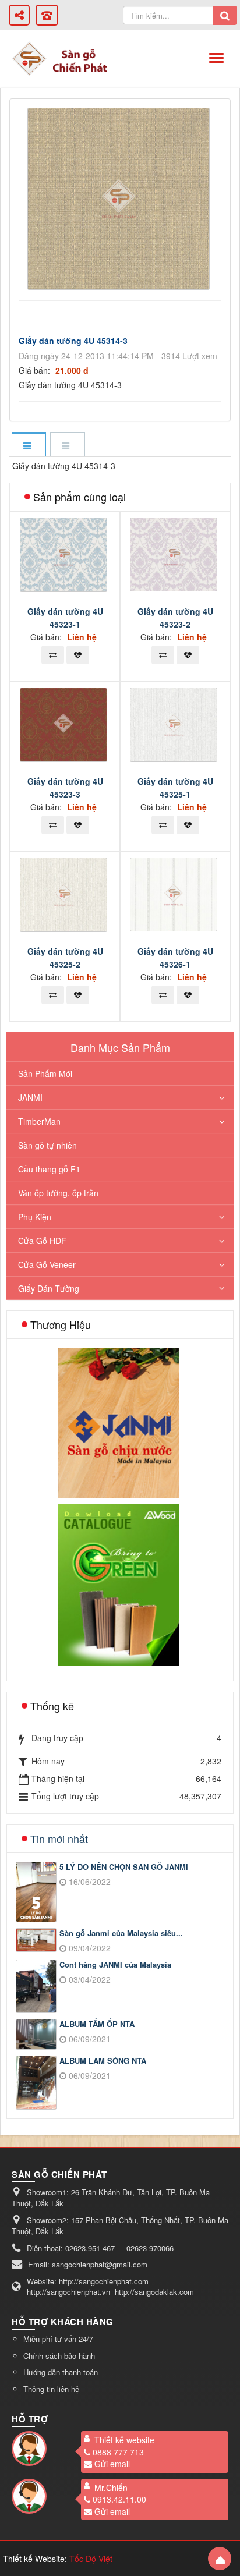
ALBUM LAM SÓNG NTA (103, 2061)
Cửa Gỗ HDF (42, 1241)
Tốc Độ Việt (91, 2559)
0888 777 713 (118, 2452)
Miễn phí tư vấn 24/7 (58, 2339)
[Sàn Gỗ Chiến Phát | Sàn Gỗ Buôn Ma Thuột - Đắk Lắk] (29, 58)
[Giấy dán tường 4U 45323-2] (175, 553)
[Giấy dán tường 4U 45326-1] (175, 893)
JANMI (30, 1097)
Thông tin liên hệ (51, 2389)
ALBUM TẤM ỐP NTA (97, 2024)
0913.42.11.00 (119, 2499)
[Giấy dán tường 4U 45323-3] (65, 724)
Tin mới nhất (59, 1838)
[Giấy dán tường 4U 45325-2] (65, 894)
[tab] (29, 445)
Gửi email (112, 2464)
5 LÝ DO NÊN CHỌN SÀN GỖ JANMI (124, 1867)
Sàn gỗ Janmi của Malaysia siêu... (121, 1933)
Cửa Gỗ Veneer (47, 1264)
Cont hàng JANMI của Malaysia (115, 1965)
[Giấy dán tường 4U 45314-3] (120, 197)
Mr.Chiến (111, 2488)
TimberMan (39, 1121)
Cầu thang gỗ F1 (49, 1169)
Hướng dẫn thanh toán (61, 2372)
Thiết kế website (124, 2440)
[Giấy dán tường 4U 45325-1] (175, 724)
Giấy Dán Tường (49, 1288)
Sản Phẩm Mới (45, 1073)
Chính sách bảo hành (59, 2356)
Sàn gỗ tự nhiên (47, 1145)
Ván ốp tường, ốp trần (58, 1193)
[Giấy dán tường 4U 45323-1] (65, 553)
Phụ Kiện (35, 1217)
